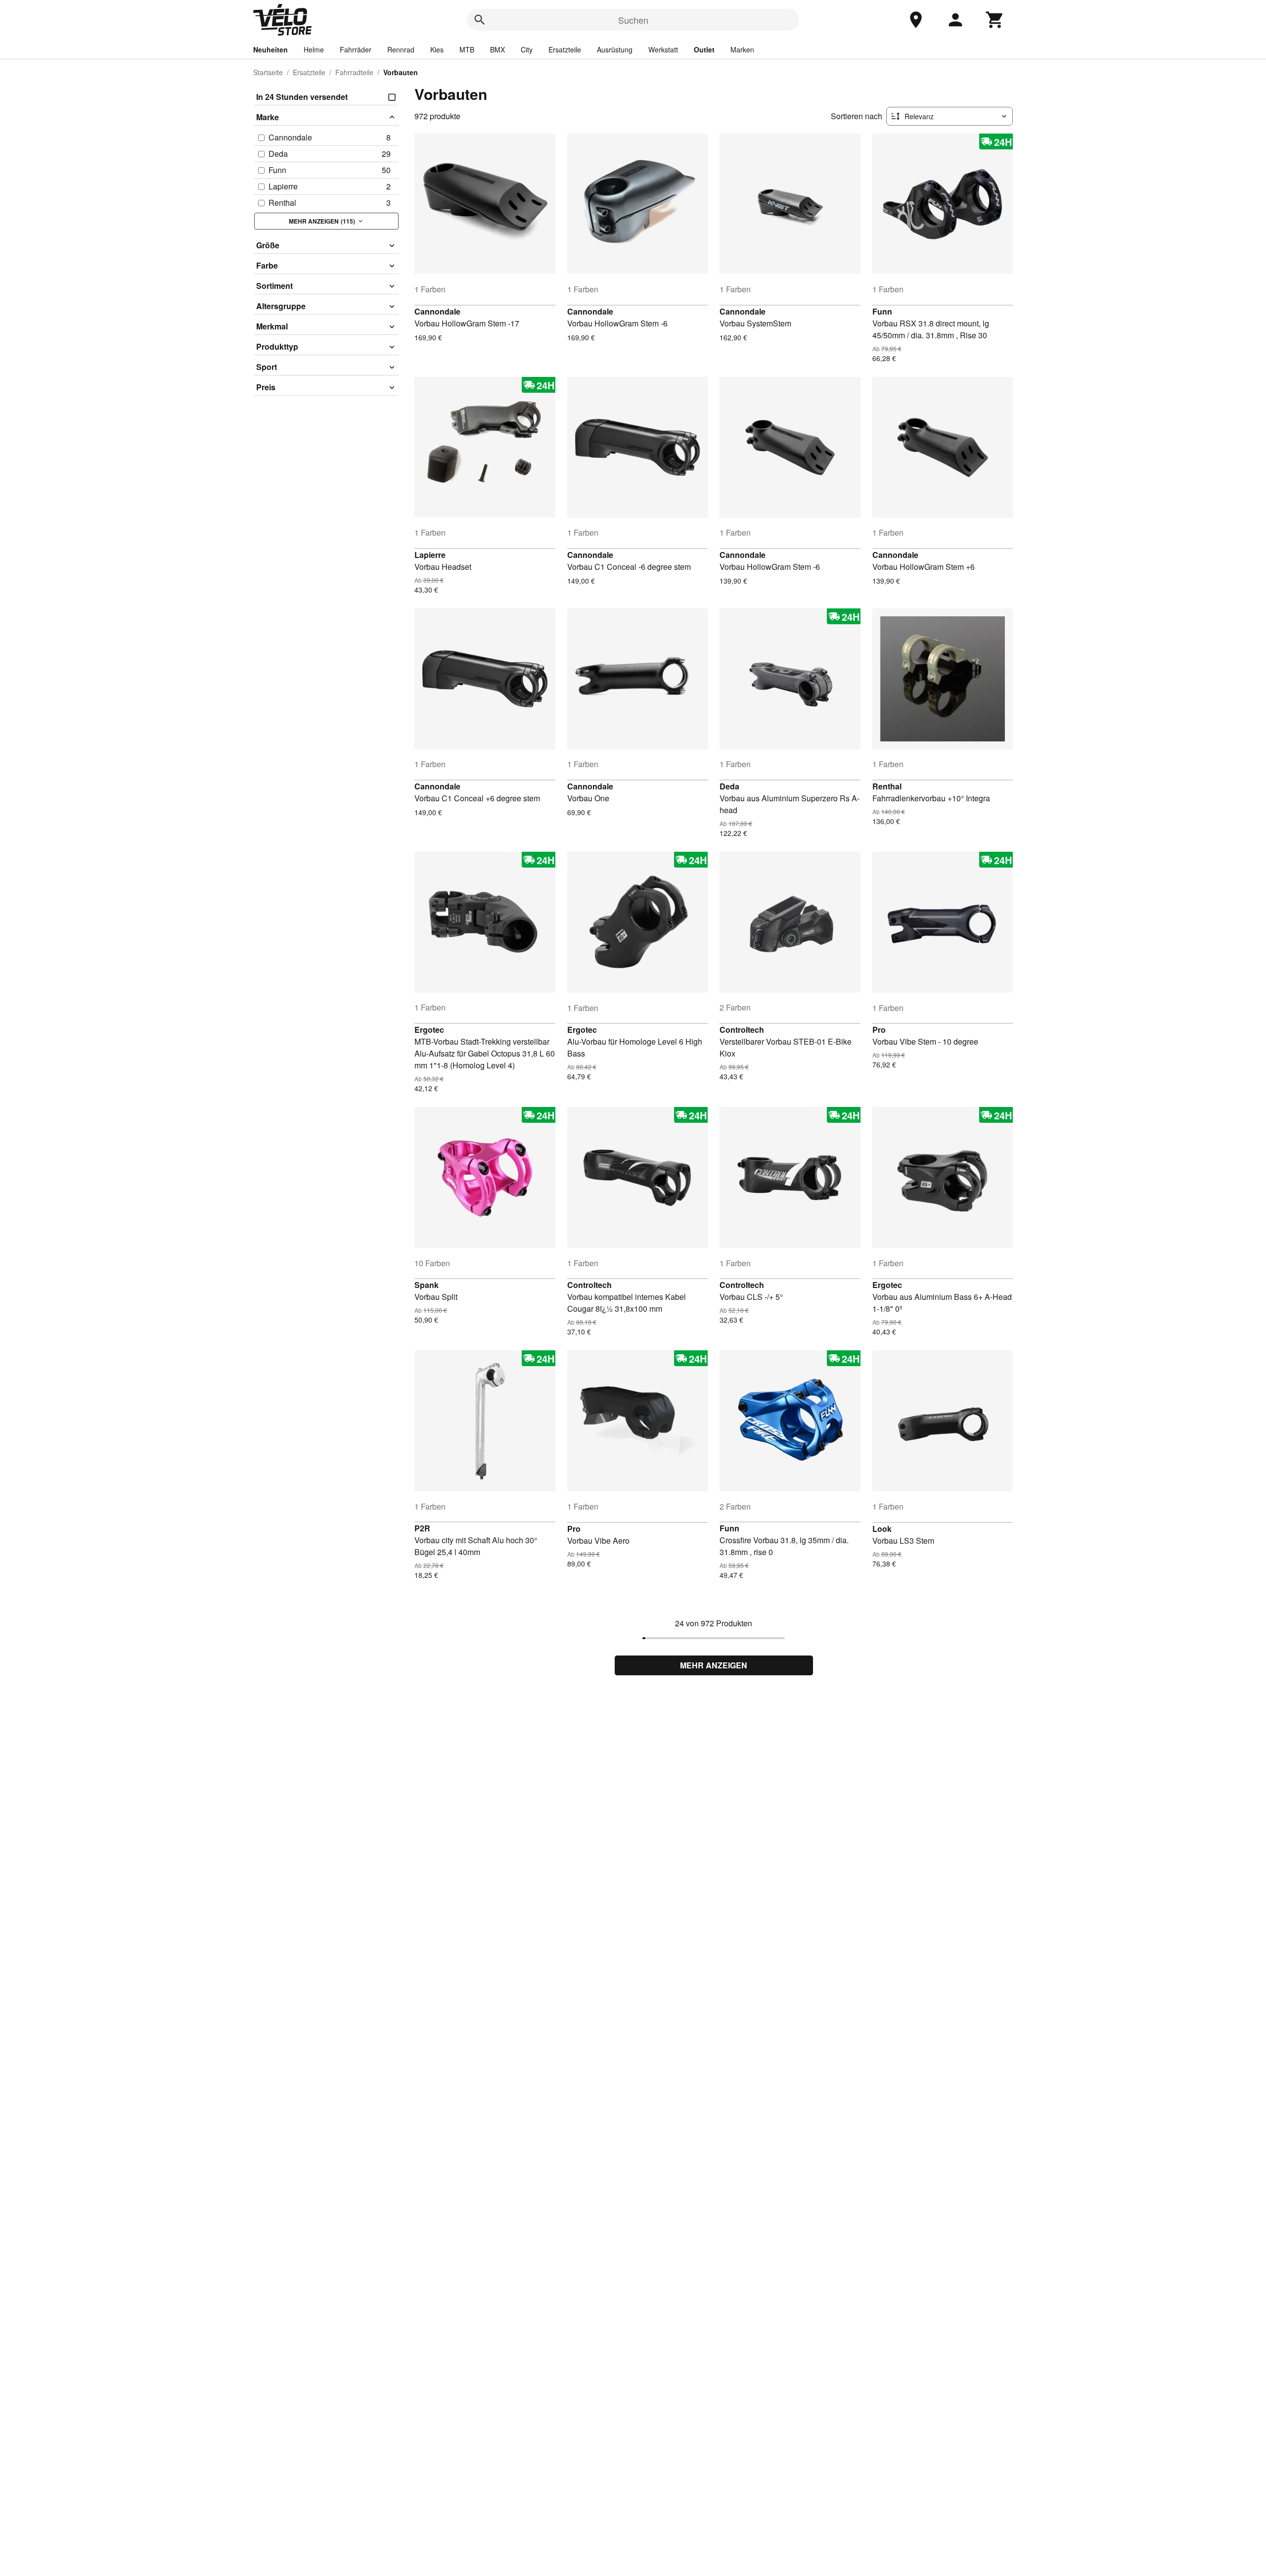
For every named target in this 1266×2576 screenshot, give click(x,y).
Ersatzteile (565, 49)
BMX (497, 49)
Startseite (268, 72)
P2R (422, 1528)
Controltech (742, 1030)
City (527, 49)
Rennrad (401, 49)
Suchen (633, 20)
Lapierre (430, 555)
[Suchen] (480, 20)
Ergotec (429, 1030)
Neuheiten (271, 49)
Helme (314, 49)
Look (882, 1529)
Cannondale (437, 311)
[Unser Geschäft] (916, 20)
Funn (882, 311)
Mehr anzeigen (714, 1665)
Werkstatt (663, 49)
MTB (467, 49)
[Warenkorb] (995, 20)
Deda (729, 786)
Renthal (887, 786)
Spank (427, 1285)
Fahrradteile (354, 72)
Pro (879, 1030)
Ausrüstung (615, 49)
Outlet (704, 49)
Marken (742, 49)
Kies (437, 49)
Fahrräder (356, 49)
